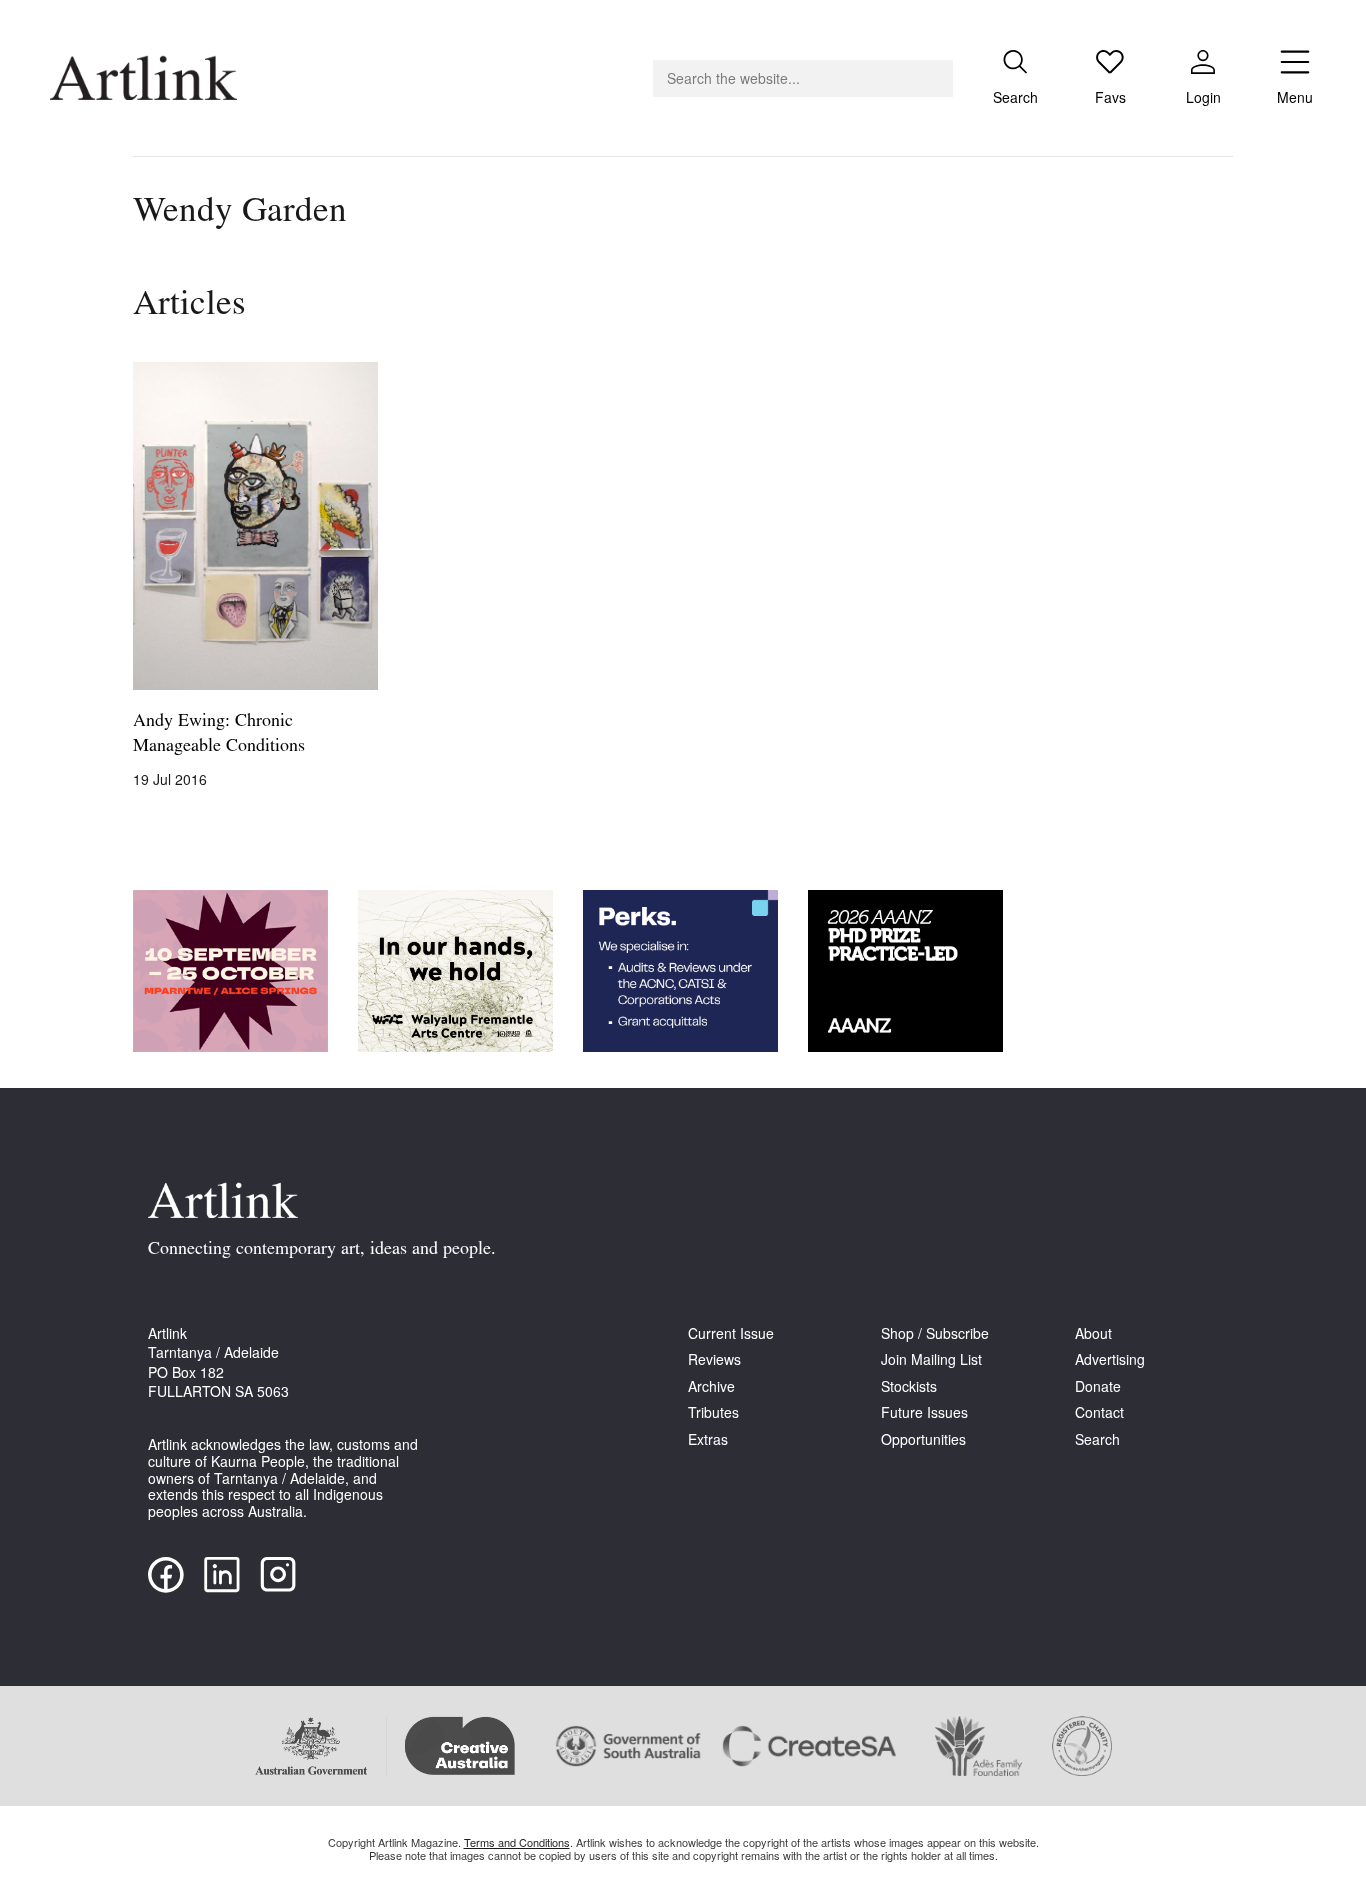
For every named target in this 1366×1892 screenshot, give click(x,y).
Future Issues (924, 1412)
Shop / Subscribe (935, 1333)
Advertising (1110, 1359)
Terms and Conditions (517, 1842)
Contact (1099, 1412)
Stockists (909, 1386)
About (1093, 1333)
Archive (711, 1386)
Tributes (713, 1412)
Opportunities (923, 1439)
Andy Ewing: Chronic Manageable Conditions (219, 734)
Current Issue (731, 1333)
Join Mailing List (931, 1359)
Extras (708, 1439)
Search (1097, 1439)
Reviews (714, 1359)
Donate (1098, 1386)
